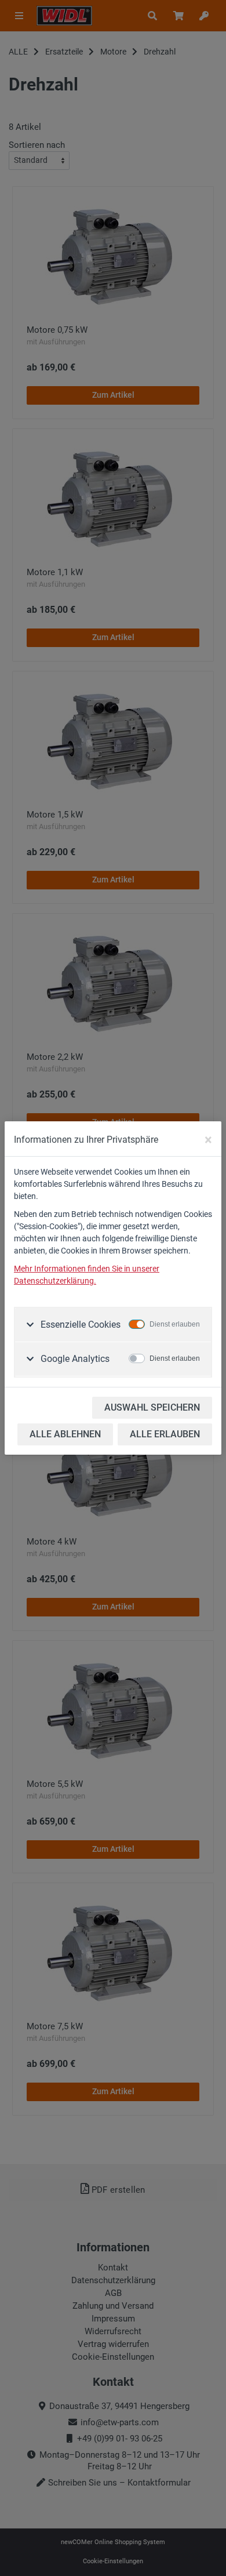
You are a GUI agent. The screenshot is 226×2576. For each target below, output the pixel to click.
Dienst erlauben (175, 1324)
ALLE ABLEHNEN (65, 1434)
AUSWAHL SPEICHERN (152, 1407)
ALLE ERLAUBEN (165, 1434)
